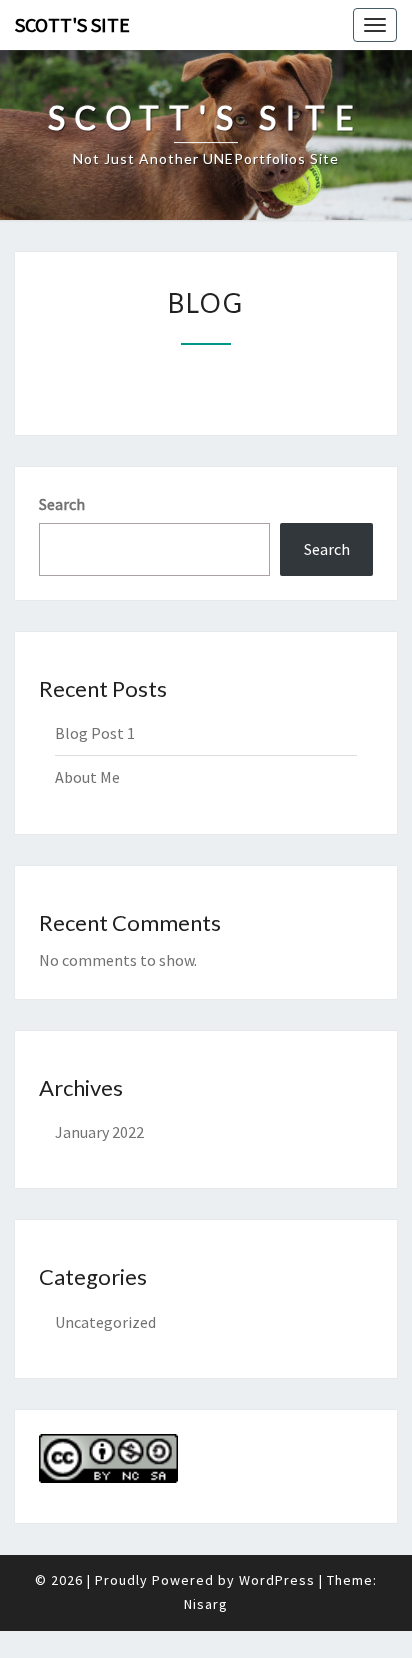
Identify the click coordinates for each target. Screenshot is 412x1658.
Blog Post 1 (95, 733)
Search (62, 504)
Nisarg (206, 1604)
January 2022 (99, 1132)
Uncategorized (105, 1322)
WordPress (277, 1580)
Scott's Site (72, 24)
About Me (87, 777)
